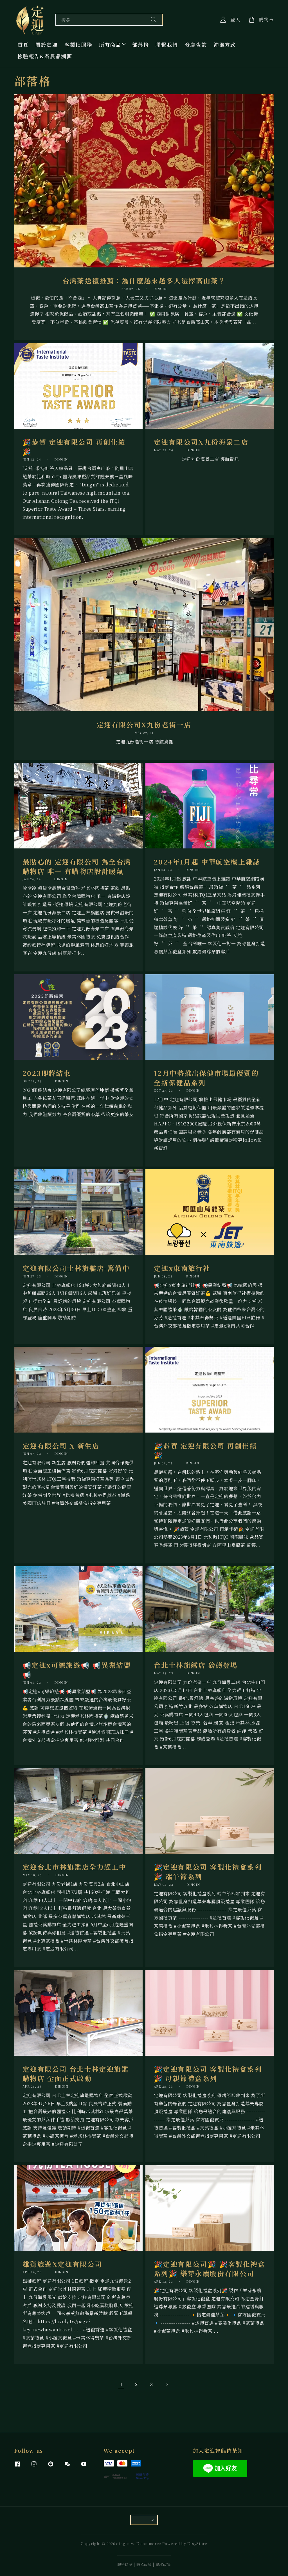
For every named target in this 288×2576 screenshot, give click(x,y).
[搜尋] (154, 20)
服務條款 (125, 2564)
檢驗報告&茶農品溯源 (45, 56)
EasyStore (197, 2543)
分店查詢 (196, 44)
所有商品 (110, 44)
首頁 (23, 44)
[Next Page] (167, 2384)
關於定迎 (47, 44)
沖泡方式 (225, 44)
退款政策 (163, 2564)
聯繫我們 (167, 44)
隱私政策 (144, 2564)
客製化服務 (78, 44)
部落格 (140, 44)
